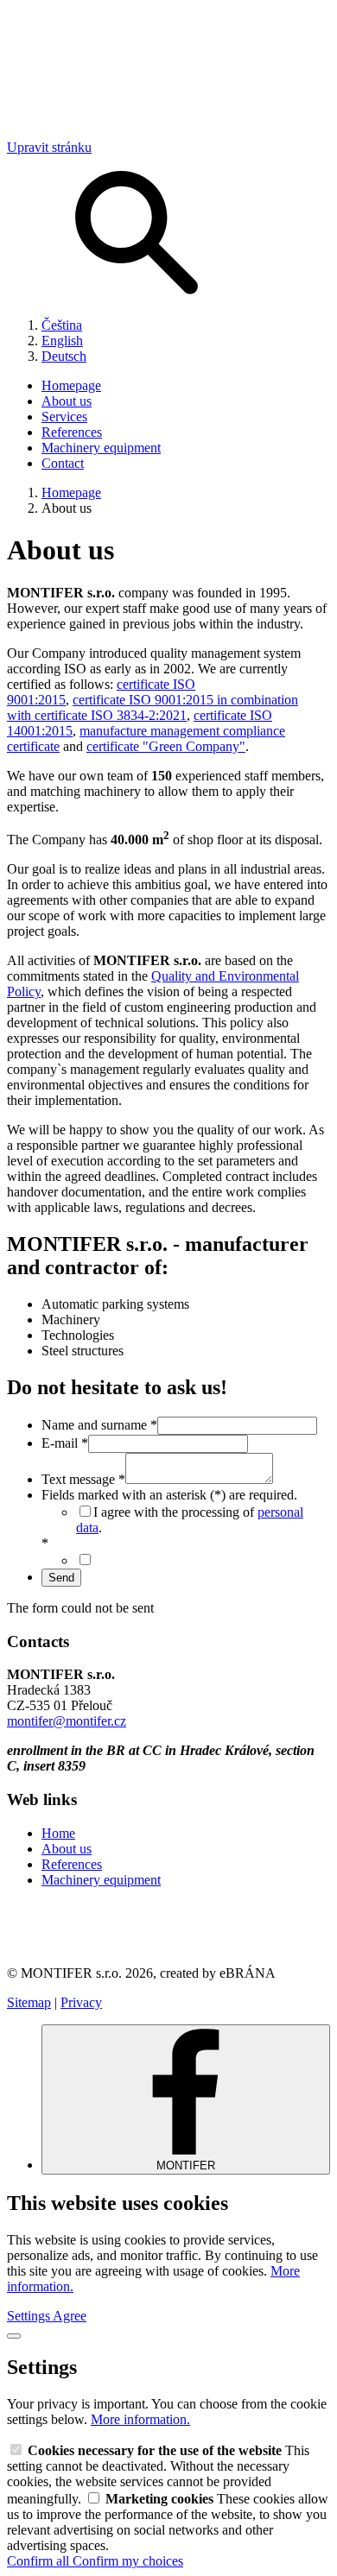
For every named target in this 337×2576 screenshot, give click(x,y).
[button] (168, 1927)
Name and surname (99, 1425)
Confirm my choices (128, 2561)
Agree (70, 2316)
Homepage (71, 385)
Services (64, 417)
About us (67, 401)
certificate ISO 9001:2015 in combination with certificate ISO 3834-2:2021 (153, 707)
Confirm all (40, 2561)
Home (58, 1833)
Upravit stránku (49, 147)
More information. (140, 2419)
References (72, 432)
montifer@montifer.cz (67, 1721)
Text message (83, 1479)
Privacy (81, 2002)
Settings (30, 2316)
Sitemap (29, 2002)
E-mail (65, 1443)
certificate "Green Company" (166, 746)
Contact (63, 463)
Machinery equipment (101, 448)
